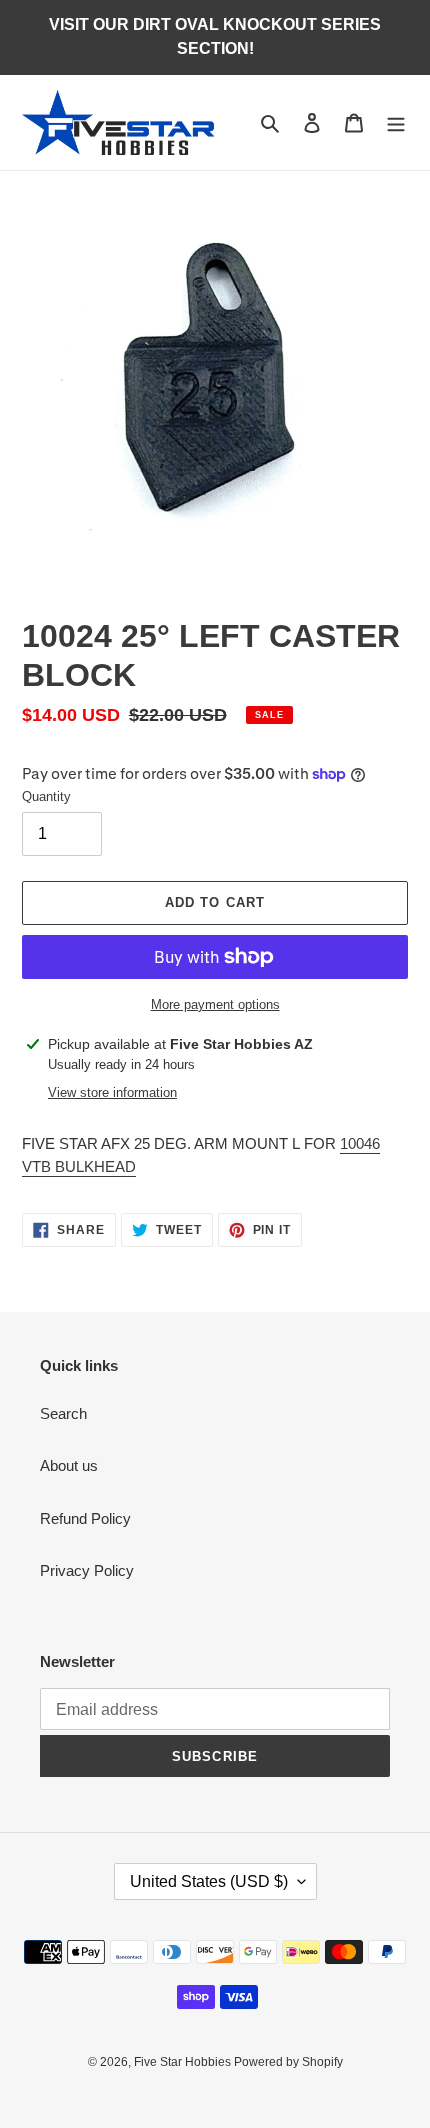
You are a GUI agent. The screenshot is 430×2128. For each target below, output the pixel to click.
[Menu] (396, 122)
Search (63, 1413)
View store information (112, 1092)
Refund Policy (85, 1518)
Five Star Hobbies (184, 2062)
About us (69, 1465)
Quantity (46, 796)
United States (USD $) (209, 1881)
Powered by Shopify (288, 2062)
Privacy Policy (87, 1570)
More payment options (215, 1004)
